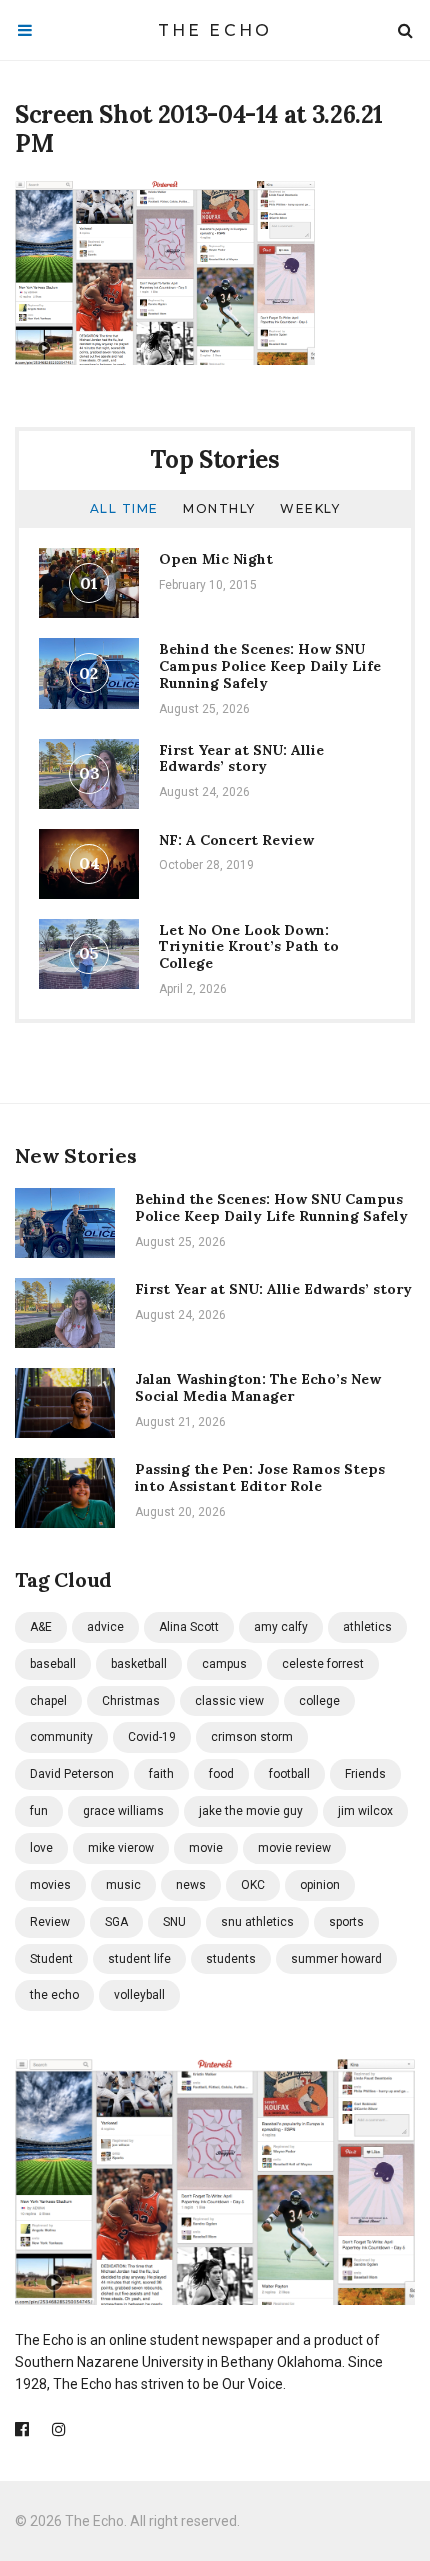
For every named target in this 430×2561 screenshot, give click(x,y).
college (319, 1701)
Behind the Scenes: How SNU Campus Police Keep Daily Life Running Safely (270, 666)
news (191, 1885)
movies (50, 1885)
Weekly (310, 508)
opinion (320, 1885)
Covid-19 (152, 1737)
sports (346, 1922)
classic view (229, 1701)
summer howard (336, 1959)
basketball (139, 1664)
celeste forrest (323, 1664)
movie (206, 1848)
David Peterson (72, 1774)
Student (51, 1959)
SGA (116, 1922)
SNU (174, 1922)
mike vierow (121, 1848)
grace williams (123, 1811)
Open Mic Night (216, 559)
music (123, 1885)
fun (39, 1811)
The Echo (215, 30)
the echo (54, 1995)
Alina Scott (189, 1627)
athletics (367, 1627)
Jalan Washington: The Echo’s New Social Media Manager (258, 1387)
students (231, 1959)
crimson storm (252, 1737)
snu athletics (257, 1922)
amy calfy (281, 1627)
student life (139, 1959)
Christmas (131, 1701)
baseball (53, 1664)
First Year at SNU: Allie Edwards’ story (241, 758)
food (221, 1774)
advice (105, 1627)
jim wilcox (365, 1811)
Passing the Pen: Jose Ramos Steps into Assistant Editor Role (260, 1477)
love (41, 1848)
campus (224, 1664)
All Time (124, 508)
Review (50, 1922)
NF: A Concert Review (236, 840)
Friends (365, 1774)
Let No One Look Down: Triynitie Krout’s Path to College (249, 947)
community (61, 1737)
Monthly (219, 508)
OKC (253, 1885)
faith (161, 1774)
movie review (294, 1848)
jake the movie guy (251, 1811)
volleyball (139, 1995)
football (289, 1774)
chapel (48, 1701)
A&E (41, 1627)
